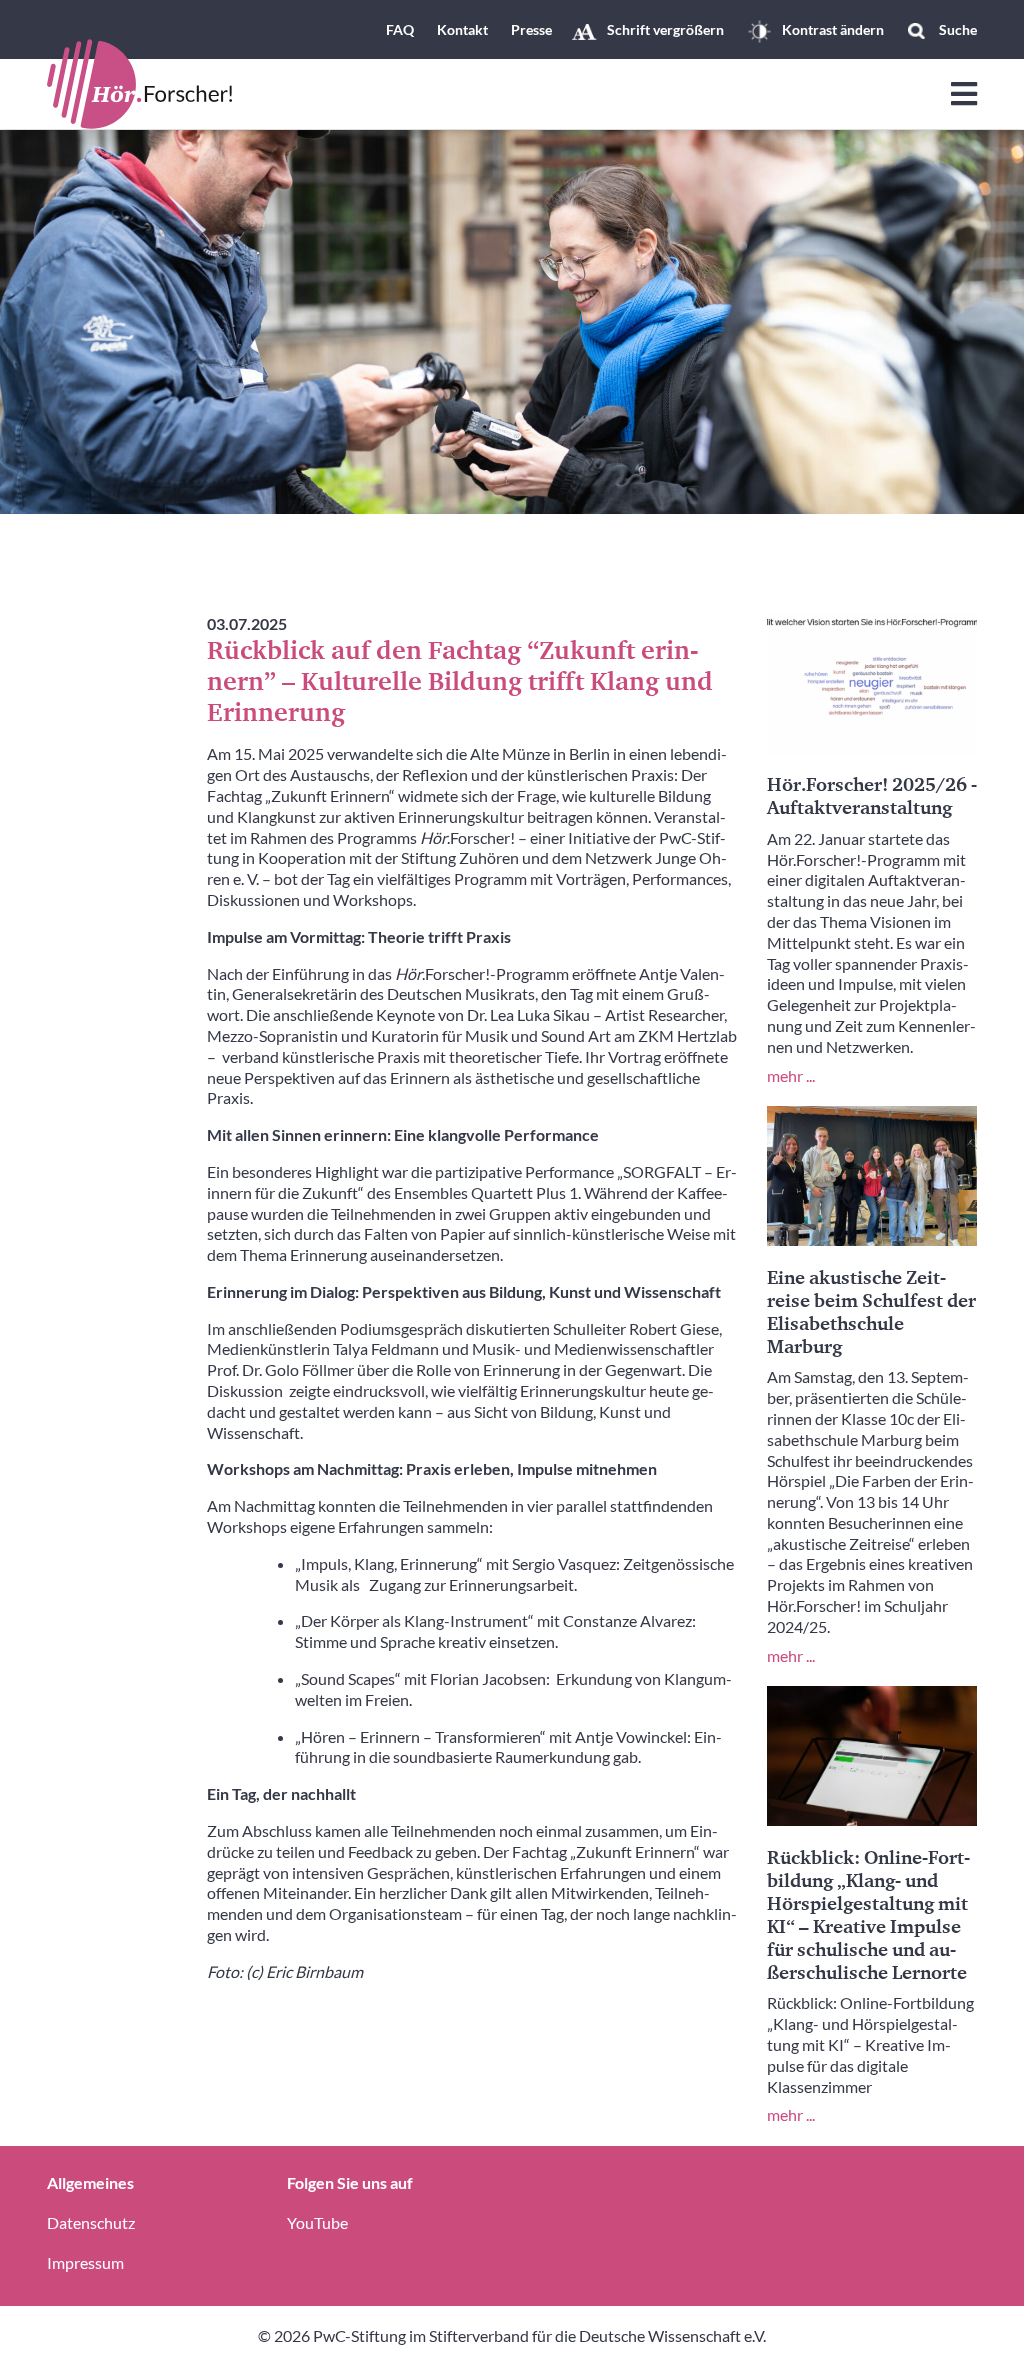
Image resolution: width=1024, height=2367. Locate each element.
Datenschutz (91, 2222)
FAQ (400, 29)
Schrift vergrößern (665, 29)
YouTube (317, 2222)
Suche (958, 29)
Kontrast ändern (833, 29)
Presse (531, 29)
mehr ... (791, 1075)
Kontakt (462, 29)
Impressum (85, 2262)
